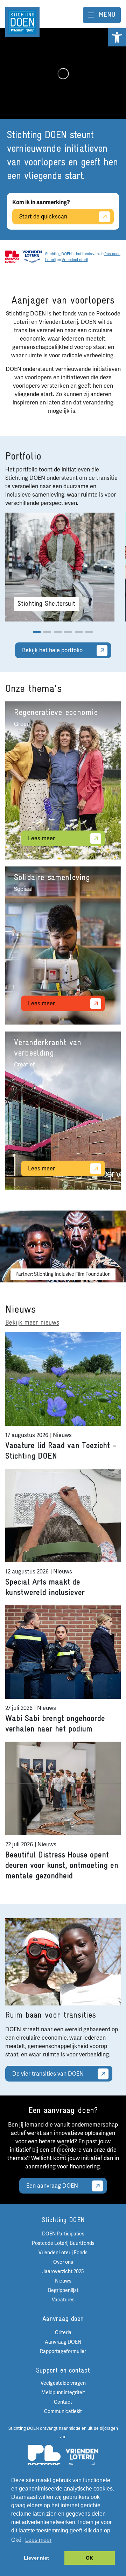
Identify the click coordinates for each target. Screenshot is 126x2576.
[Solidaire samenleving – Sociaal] (63, 945)
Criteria (63, 2333)
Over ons (63, 2262)
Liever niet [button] (36, 2558)
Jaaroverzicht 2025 (63, 2272)
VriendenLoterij (75, 260)
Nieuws (63, 2281)
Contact (63, 2402)
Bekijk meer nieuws (32, 1323)
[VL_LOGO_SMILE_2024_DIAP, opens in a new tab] (82, 2459)
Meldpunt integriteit (63, 2393)
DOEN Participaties (63, 2234)
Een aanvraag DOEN (52, 2186)
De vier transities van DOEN (48, 2074)
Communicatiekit (63, 2411)
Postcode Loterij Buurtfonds (63, 2243)
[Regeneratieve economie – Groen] (63, 780)
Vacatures (63, 2300)
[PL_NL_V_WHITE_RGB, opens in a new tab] (44, 2459)
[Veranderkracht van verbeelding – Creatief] (63, 1111)
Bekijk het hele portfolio (52, 650)
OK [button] (89, 2558)
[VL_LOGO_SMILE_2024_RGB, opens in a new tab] (32, 256)
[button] (117, 37)
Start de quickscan (43, 217)
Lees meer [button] (38, 2540)
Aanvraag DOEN (63, 2342)
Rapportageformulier (63, 2351)
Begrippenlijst (63, 2290)
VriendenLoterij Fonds (63, 2253)
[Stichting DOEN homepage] (22, 22)
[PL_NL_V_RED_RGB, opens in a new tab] (12, 256)
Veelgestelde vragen (63, 2383)
